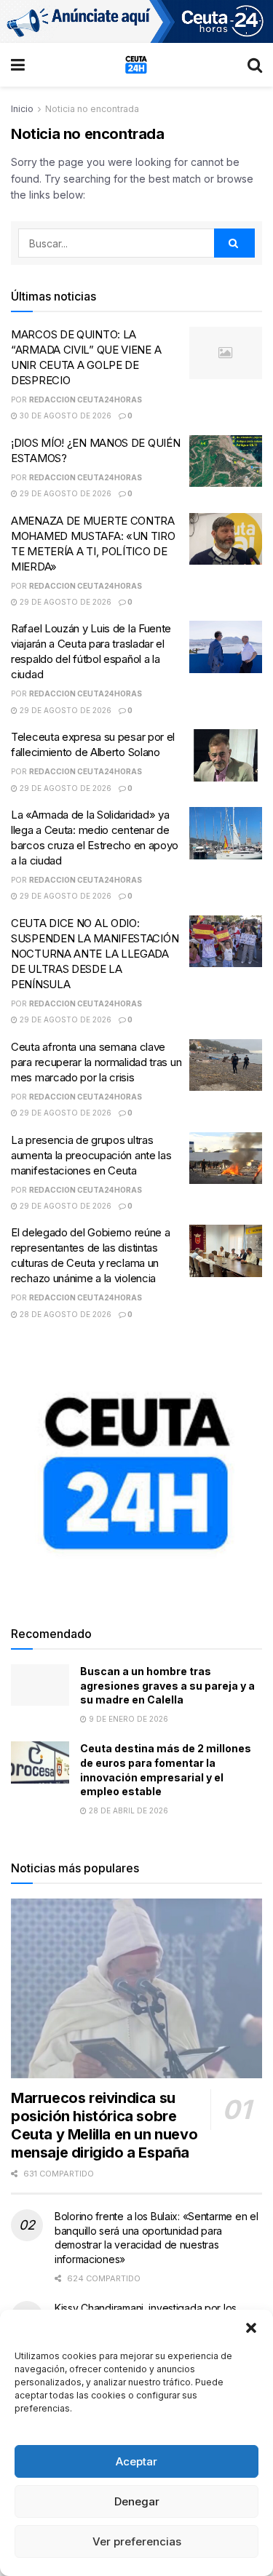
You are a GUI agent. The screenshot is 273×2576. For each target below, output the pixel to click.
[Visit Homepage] (136, 65)
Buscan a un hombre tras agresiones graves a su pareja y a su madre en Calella (167, 1685)
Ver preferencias (137, 2541)
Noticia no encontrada (92, 109)
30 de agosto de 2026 (64, 416)
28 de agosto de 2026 (64, 1314)
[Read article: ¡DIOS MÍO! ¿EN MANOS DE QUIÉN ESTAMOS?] (226, 461)
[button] (251, 2328)
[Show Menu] (18, 65)
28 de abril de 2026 (127, 1810)
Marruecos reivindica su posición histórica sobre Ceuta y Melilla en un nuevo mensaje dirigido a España (104, 2125)
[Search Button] (255, 65)
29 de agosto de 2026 (64, 493)
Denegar (137, 2501)
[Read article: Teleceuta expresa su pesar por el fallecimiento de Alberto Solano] (226, 755)
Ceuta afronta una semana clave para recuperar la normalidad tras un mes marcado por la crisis (96, 1062)
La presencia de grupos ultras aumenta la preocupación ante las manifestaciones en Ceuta (91, 1155)
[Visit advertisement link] (136, 21)
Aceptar (136, 2461)
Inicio (22, 109)
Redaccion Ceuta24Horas (86, 399)
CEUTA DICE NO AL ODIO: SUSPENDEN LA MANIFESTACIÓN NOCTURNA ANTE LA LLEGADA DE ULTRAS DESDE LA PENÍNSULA (95, 954)
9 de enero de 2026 (127, 1719)
